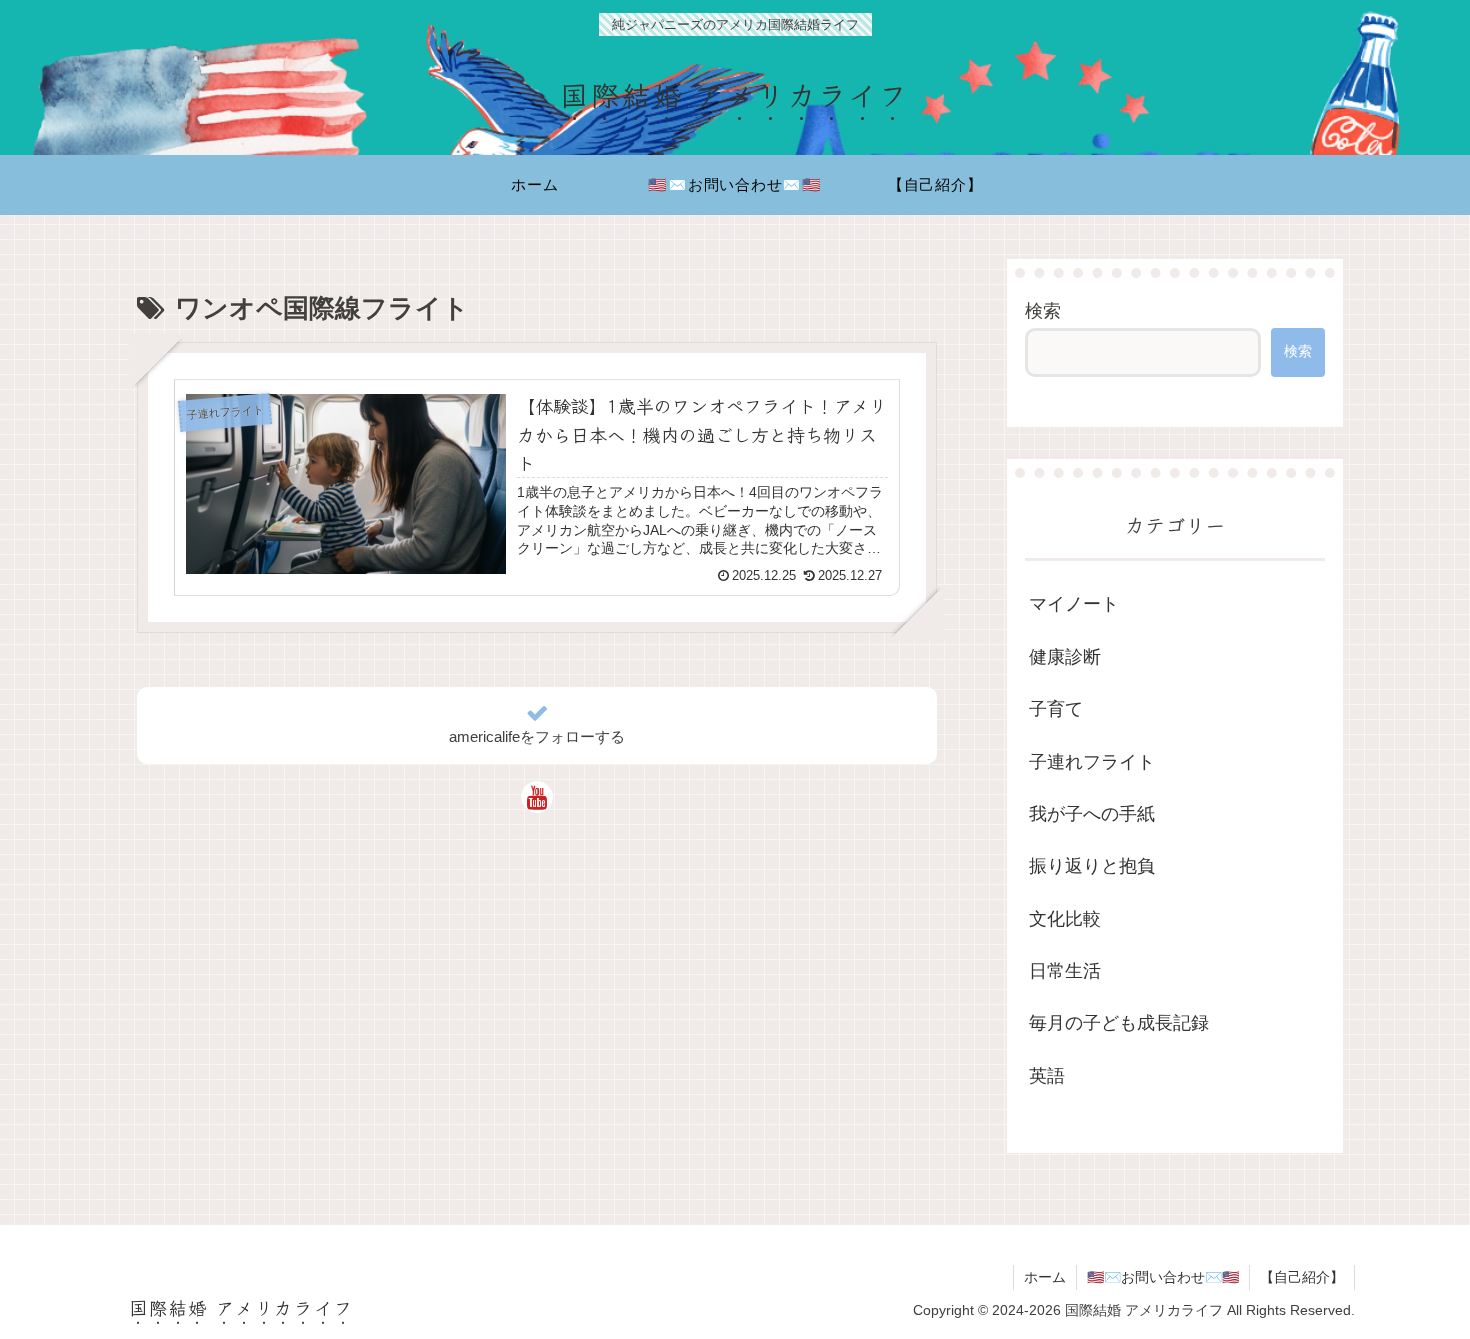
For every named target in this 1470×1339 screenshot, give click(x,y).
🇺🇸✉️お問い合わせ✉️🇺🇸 (1163, 1277)
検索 (1043, 311)
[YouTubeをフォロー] (537, 797)
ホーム (1045, 1277)
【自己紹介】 (1302, 1277)
